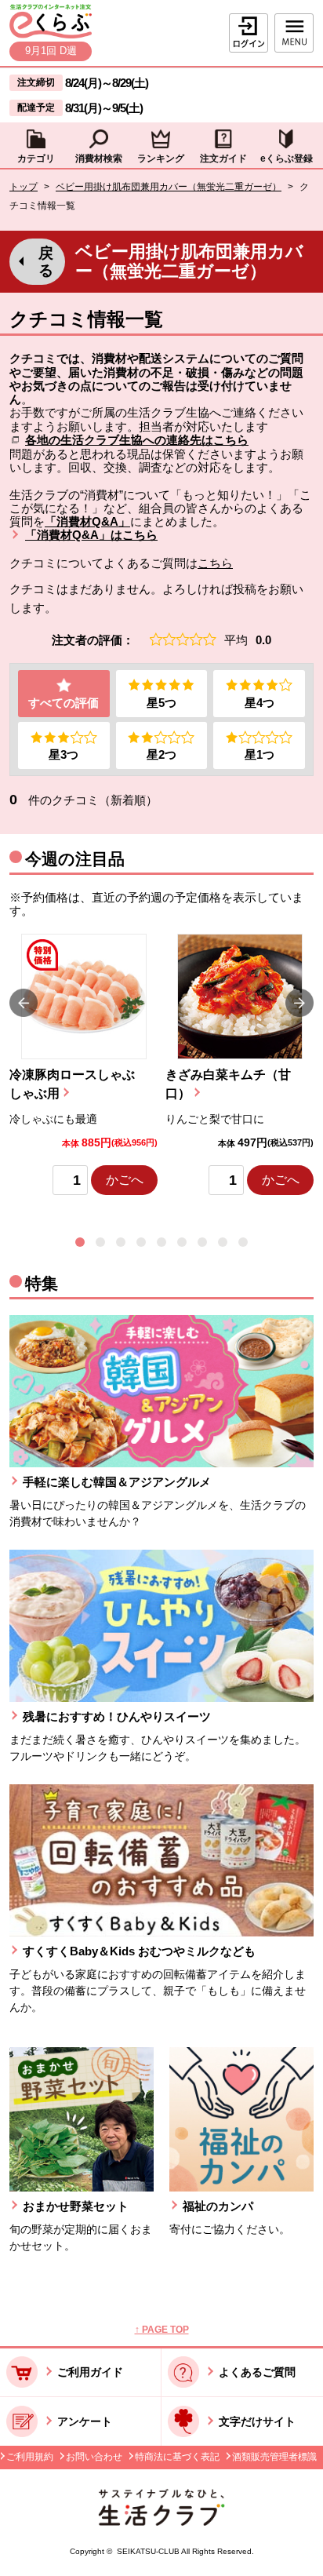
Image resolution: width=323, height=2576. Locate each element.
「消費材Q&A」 (87, 521)
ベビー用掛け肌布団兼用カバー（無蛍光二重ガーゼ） (169, 187)
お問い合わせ (94, 2457)
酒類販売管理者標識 (274, 2457)
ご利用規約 (30, 2457)
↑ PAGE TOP (162, 2330)
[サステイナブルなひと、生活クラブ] (161, 2521)
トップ (24, 187)
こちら (215, 563)
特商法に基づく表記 (177, 2457)
